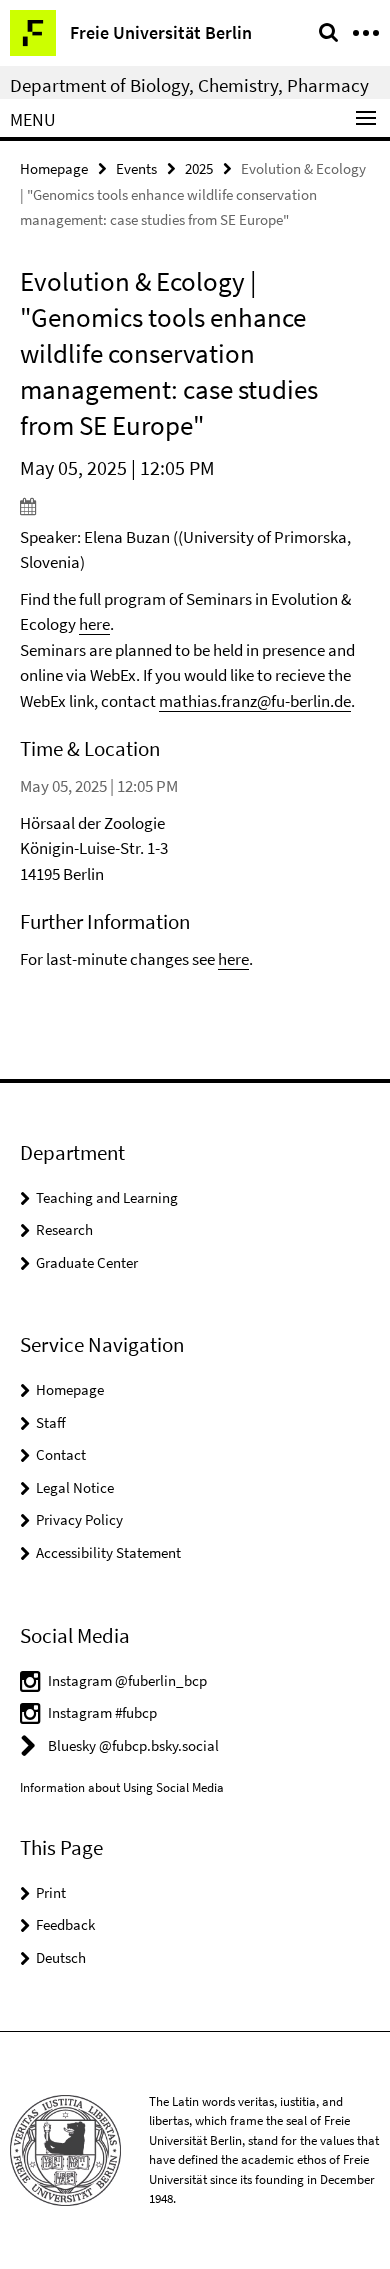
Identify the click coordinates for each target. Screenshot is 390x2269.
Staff (51, 1422)
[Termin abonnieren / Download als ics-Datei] (195, 506)
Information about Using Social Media (122, 1787)
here (94, 624)
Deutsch (61, 1957)
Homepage (54, 168)
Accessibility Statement (108, 1552)
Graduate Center (87, 1262)
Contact (61, 1454)
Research (64, 1229)
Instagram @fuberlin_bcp (127, 1680)
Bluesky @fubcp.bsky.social (133, 1745)
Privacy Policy (79, 1519)
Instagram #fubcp (102, 1712)
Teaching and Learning (107, 1197)
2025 (199, 168)
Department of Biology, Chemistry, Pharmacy (189, 85)
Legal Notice (75, 1487)
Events (136, 168)
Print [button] (51, 1892)
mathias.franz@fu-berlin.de (255, 701)
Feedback (65, 1924)
